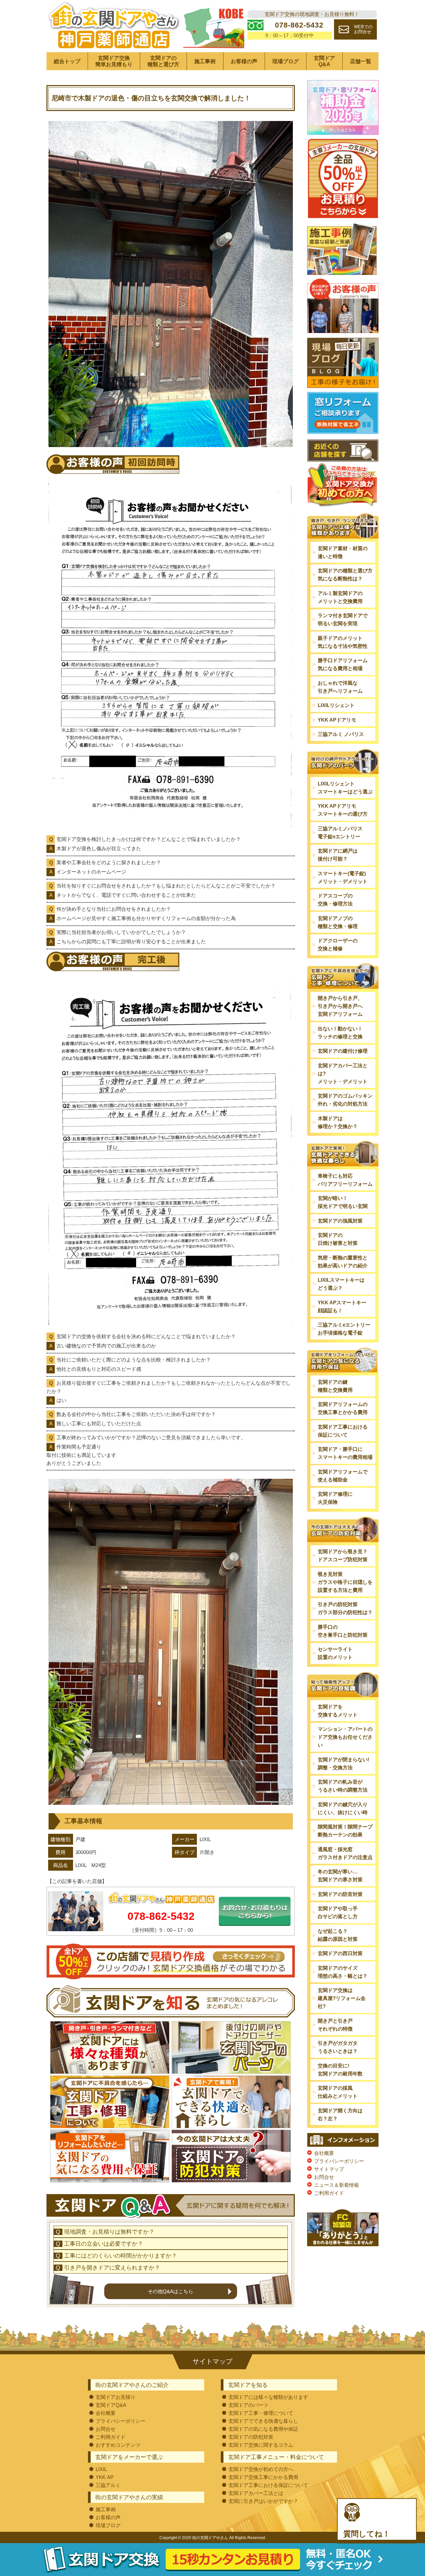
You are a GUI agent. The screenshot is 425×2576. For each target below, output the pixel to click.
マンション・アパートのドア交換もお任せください (345, 1737)
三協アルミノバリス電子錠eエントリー (340, 832)
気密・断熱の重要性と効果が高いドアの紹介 (343, 1262)
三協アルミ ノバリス (341, 734)
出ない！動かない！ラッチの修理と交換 (340, 1033)
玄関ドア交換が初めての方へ (261, 2469)
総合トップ (67, 61)
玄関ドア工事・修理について (261, 2413)
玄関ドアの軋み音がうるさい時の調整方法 (343, 1786)
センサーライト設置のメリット (335, 1653)
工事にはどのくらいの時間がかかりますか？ (121, 2256)
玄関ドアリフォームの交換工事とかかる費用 (343, 1408)
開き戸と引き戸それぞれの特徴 (335, 2025)
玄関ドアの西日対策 (340, 1953)
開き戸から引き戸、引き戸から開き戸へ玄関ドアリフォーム (340, 1006)
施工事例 (205, 61)
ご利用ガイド (329, 2193)
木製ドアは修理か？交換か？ (338, 1122)
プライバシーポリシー (339, 2161)
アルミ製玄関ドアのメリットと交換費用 (340, 597)
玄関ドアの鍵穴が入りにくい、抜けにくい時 (343, 1808)
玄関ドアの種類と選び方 (163, 61)
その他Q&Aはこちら (170, 2291)
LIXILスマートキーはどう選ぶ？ (341, 1284)
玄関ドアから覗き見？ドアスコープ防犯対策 (343, 1555)
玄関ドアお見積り (116, 2397)
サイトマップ (329, 2169)
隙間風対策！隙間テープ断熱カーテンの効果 (345, 1831)
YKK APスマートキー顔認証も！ (342, 1306)
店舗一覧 (361, 61)
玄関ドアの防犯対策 (251, 2437)
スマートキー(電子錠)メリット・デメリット (343, 877)
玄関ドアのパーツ (248, 2405)
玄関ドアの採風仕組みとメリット (338, 2092)
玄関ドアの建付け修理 (343, 1051)
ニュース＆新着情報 (337, 2185)
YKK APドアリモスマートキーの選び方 (343, 810)
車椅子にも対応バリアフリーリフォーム (345, 1180)
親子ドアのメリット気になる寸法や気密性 (343, 642)
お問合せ (324, 2177)
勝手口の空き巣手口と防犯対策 (343, 1631)
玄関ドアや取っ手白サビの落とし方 (338, 1912)
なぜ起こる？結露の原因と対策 (338, 1935)
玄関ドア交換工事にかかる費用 (263, 2477)
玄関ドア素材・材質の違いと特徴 (343, 552)
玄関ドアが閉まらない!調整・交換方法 (343, 1763)
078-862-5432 (161, 1916)
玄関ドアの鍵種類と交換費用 (335, 1386)
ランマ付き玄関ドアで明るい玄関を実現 (343, 619)
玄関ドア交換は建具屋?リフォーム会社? (342, 1998)
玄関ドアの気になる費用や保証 (263, 2429)
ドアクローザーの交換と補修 (338, 944)
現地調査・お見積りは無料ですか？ (109, 2232)
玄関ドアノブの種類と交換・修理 (338, 922)
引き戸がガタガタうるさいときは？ (338, 2047)
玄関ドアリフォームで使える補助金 (343, 1476)
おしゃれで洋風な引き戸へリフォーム (340, 687)
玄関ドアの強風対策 (340, 1221)
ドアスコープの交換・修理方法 (335, 900)
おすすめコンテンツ (118, 2445)
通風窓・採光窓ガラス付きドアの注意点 (345, 1853)
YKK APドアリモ (337, 720)
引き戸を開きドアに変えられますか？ (112, 2268)
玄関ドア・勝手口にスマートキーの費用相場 (345, 1453)
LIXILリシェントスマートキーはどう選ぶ (345, 788)
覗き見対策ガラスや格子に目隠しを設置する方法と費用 (345, 1582)
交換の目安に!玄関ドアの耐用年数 (340, 2070)
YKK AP (105, 2477)
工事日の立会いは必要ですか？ (104, 2244)
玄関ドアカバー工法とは (256, 2493)
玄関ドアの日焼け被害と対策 (338, 1239)
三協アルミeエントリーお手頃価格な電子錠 (344, 1329)
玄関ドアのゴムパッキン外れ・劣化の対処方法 (345, 1100)
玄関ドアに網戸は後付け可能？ (338, 855)
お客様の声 (244, 61)
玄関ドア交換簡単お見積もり (114, 61)
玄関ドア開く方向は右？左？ (340, 2114)
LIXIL (101, 2469)
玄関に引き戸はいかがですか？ (263, 2501)
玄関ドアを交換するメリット (338, 1711)
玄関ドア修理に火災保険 (335, 1498)
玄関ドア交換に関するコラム (261, 2445)
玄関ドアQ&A (324, 61)
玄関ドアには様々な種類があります (268, 2397)
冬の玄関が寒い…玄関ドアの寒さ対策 (340, 1875)
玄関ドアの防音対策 (340, 1894)
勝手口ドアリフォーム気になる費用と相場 (343, 664)
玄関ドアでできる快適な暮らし (263, 2421)
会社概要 (324, 2153)
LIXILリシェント (336, 705)
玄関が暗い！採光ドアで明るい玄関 (343, 1202)
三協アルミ (108, 2485)
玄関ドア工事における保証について (343, 1431)
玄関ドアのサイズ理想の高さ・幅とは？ (343, 1972)
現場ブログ (286, 61)
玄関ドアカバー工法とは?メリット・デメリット (343, 1073)
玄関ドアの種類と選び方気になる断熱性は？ (345, 575)
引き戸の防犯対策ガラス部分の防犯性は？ (345, 1608)
